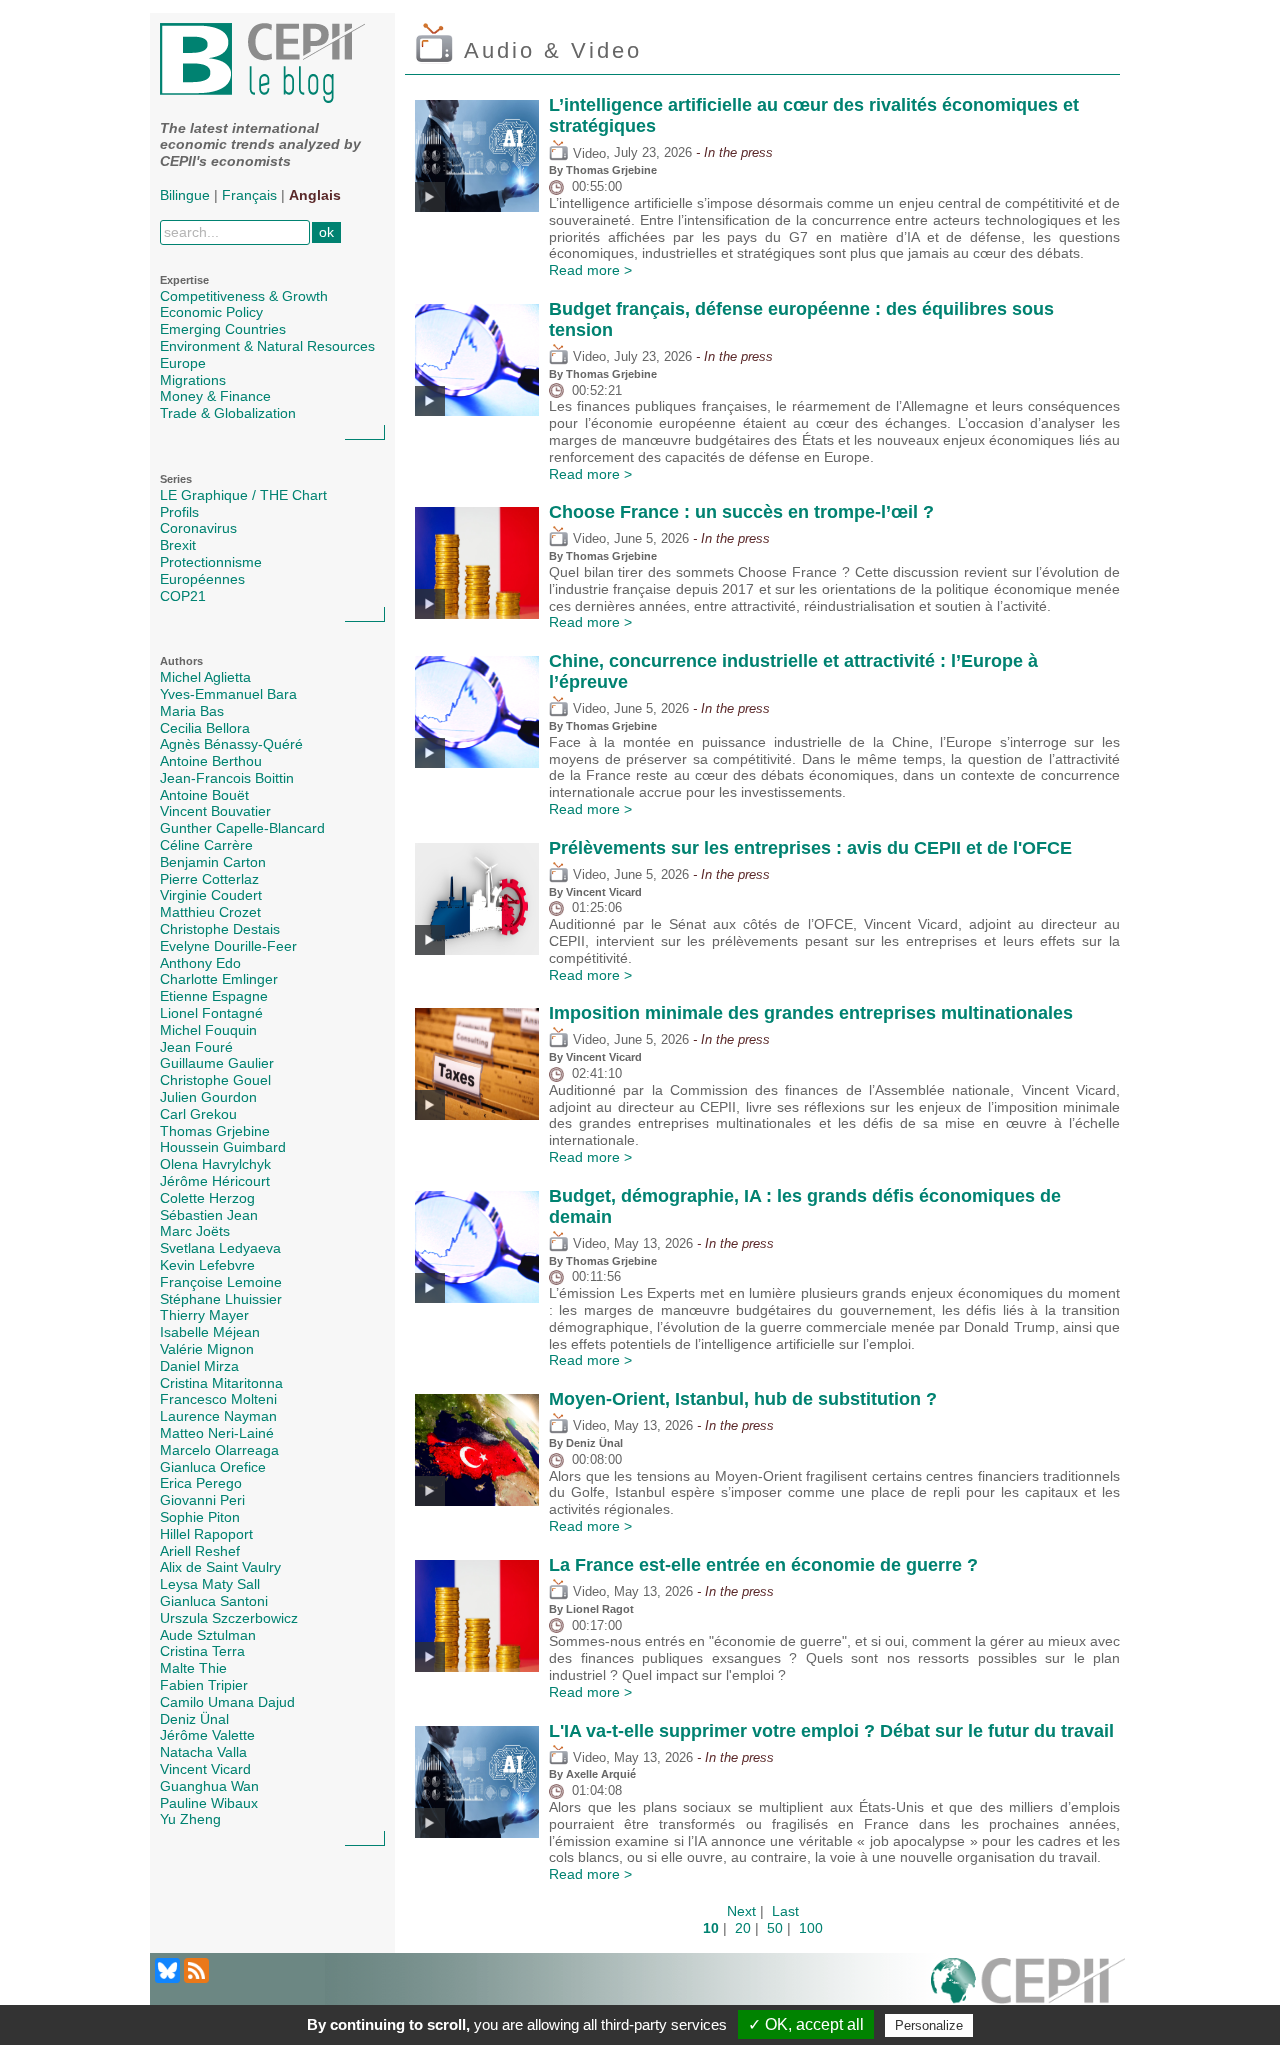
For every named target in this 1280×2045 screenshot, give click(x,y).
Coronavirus (198, 528)
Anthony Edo (200, 963)
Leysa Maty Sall (210, 1584)
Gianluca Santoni (214, 1601)
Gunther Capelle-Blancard (242, 828)
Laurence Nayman (218, 1416)
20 (743, 1928)
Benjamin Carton (213, 862)
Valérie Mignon (207, 1349)
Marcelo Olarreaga (219, 1450)
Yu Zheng (190, 1819)
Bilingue (185, 195)
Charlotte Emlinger (219, 979)
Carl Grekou (198, 1114)
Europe (183, 363)
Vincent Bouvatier (215, 811)
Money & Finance (215, 396)
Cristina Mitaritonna (221, 1383)
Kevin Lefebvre (207, 1265)
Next (741, 1911)
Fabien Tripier (204, 1685)
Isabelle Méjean (210, 1332)
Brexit (178, 545)
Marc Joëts (195, 1231)
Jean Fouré (196, 1047)
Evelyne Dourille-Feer (228, 946)
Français (249, 195)
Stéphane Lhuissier (221, 1299)
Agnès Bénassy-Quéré (231, 744)
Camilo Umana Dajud (227, 1702)
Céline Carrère (206, 845)
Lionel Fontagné (211, 1013)
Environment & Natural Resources (267, 346)
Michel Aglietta (205, 677)
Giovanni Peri (202, 1500)
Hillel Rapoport (206, 1534)
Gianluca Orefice (213, 1467)
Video (587, 154)
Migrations (193, 380)
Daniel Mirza (199, 1366)
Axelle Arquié (601, 1774)
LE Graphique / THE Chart (243, 495)
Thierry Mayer (204, 1315)
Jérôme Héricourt (215, 1181)
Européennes (202, 579)
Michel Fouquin (208, 1030)
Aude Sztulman (208, 1635)
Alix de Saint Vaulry (220, 1567)
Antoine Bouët (204, 795)
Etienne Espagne (214, 996)
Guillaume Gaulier (217, 1063)
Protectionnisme (211, 562)
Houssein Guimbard (223, 1147)
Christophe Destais (220, 929)
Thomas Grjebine (215, 1131)
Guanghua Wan (209, 1786)
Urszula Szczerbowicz (229, 1618)
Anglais (315, 195)
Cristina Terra (202, 1651)
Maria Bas (192, 711)
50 (775, 1928)
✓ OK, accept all (806, 2024)
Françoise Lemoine (221, 1282)
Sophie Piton (200, 1517)
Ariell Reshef (200, 1551)
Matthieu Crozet (210, 912)
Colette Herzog (207, 1198)
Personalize (929, 2025)
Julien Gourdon (208, 1097)
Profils (179, 512)
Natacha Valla (203, 1752)
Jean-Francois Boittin (227, 778)
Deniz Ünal (194, 1719)
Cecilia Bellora (205, 728)
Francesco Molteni (218, 1399)
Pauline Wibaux (209, 1803)
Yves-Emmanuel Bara (228, 694)
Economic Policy (211, 312)
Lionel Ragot (600, 1609)
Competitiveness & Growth (244, 296)
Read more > (590, 270)
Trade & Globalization (228, 413)
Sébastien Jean (209, 1215)
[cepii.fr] (1028, 1992)
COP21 (183, 596)
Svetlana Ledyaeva (220, 1248)
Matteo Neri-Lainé (217, 1433)
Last (785, 1911)
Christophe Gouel (215, 1080)
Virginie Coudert (211, 895)
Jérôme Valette (207, 1735)
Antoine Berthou (211, 761)
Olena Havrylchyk (215, 1164)
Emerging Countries (223, 329)
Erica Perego (201, 1483)
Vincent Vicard (205, 1769)
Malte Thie (193, 1668)
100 (811, 1928)
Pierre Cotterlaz (209, 879)
